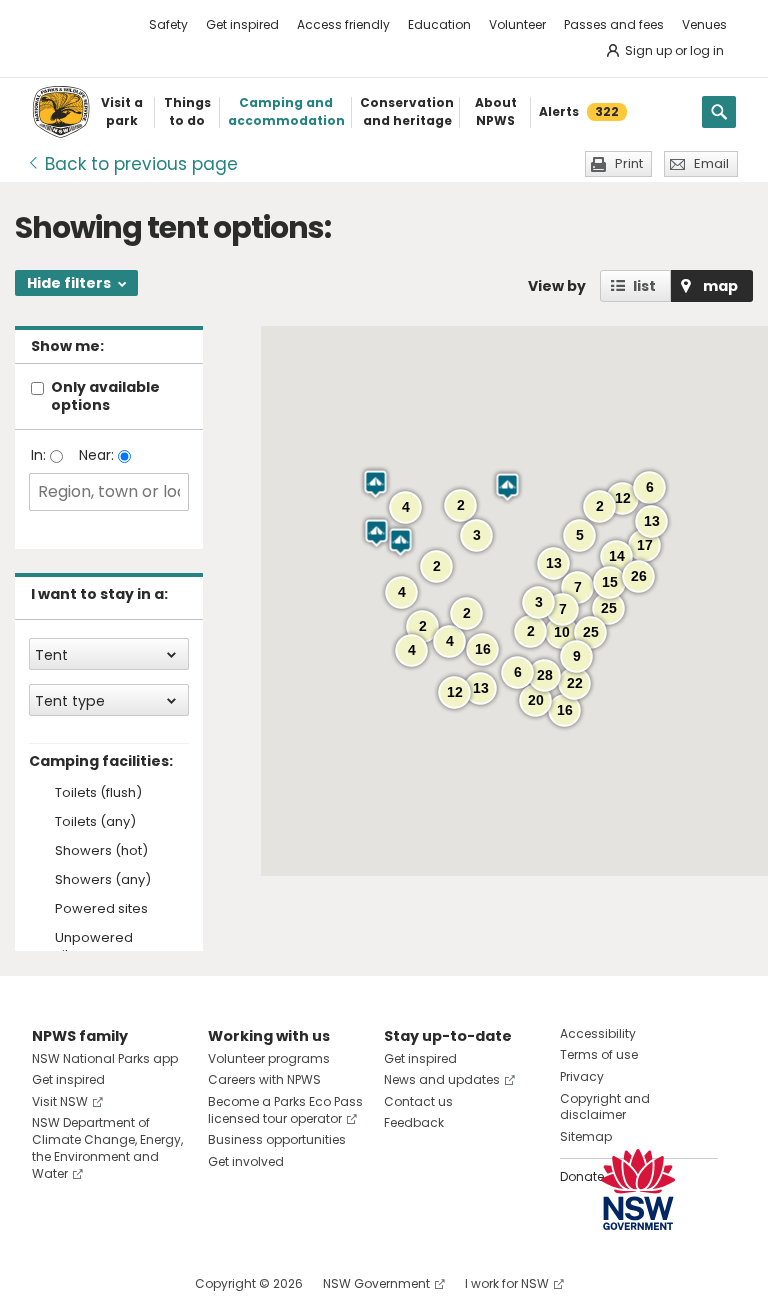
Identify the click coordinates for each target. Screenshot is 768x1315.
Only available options (105, 396)
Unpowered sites (94, 947)
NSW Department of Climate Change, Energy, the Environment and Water (107, 1147)
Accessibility (598, 1033)
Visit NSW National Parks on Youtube (136, 1283)
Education (439, 24)
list (644, 286)
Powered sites (101, 909)
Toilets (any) (95, 822)
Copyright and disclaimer (605, 1107)
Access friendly (343, 24)
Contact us (418, 1101)
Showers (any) (103, 880)
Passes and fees (614, 24)
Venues (704, 24)
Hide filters (69, 283)
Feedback (414, 1122)
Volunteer (517, 24)
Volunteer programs (269, 1058)
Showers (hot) (101, 851)
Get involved (246, 1161)
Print (629, 163)
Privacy (582, 1076)
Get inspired (242, 24)
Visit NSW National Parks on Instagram (93, 1283)
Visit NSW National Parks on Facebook (50, 1283)
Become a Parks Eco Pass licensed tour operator (285, 1110)
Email (711, 163)
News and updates (442, 1079)
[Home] (61, 112)
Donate (582, 1176)
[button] (507, 487)
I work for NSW (507, 1283)
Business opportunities (277, 1139)
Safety (168, 24)
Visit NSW (60, 1101)
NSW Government (376, 1283)
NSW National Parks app (105, 1058)
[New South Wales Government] (638, 1189)
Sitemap (586, 1136)
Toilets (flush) (98, 793)
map (720, 286)
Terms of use (599, 1054)
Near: (98, 455)
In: (40, 455)
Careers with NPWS (264, 1079)
